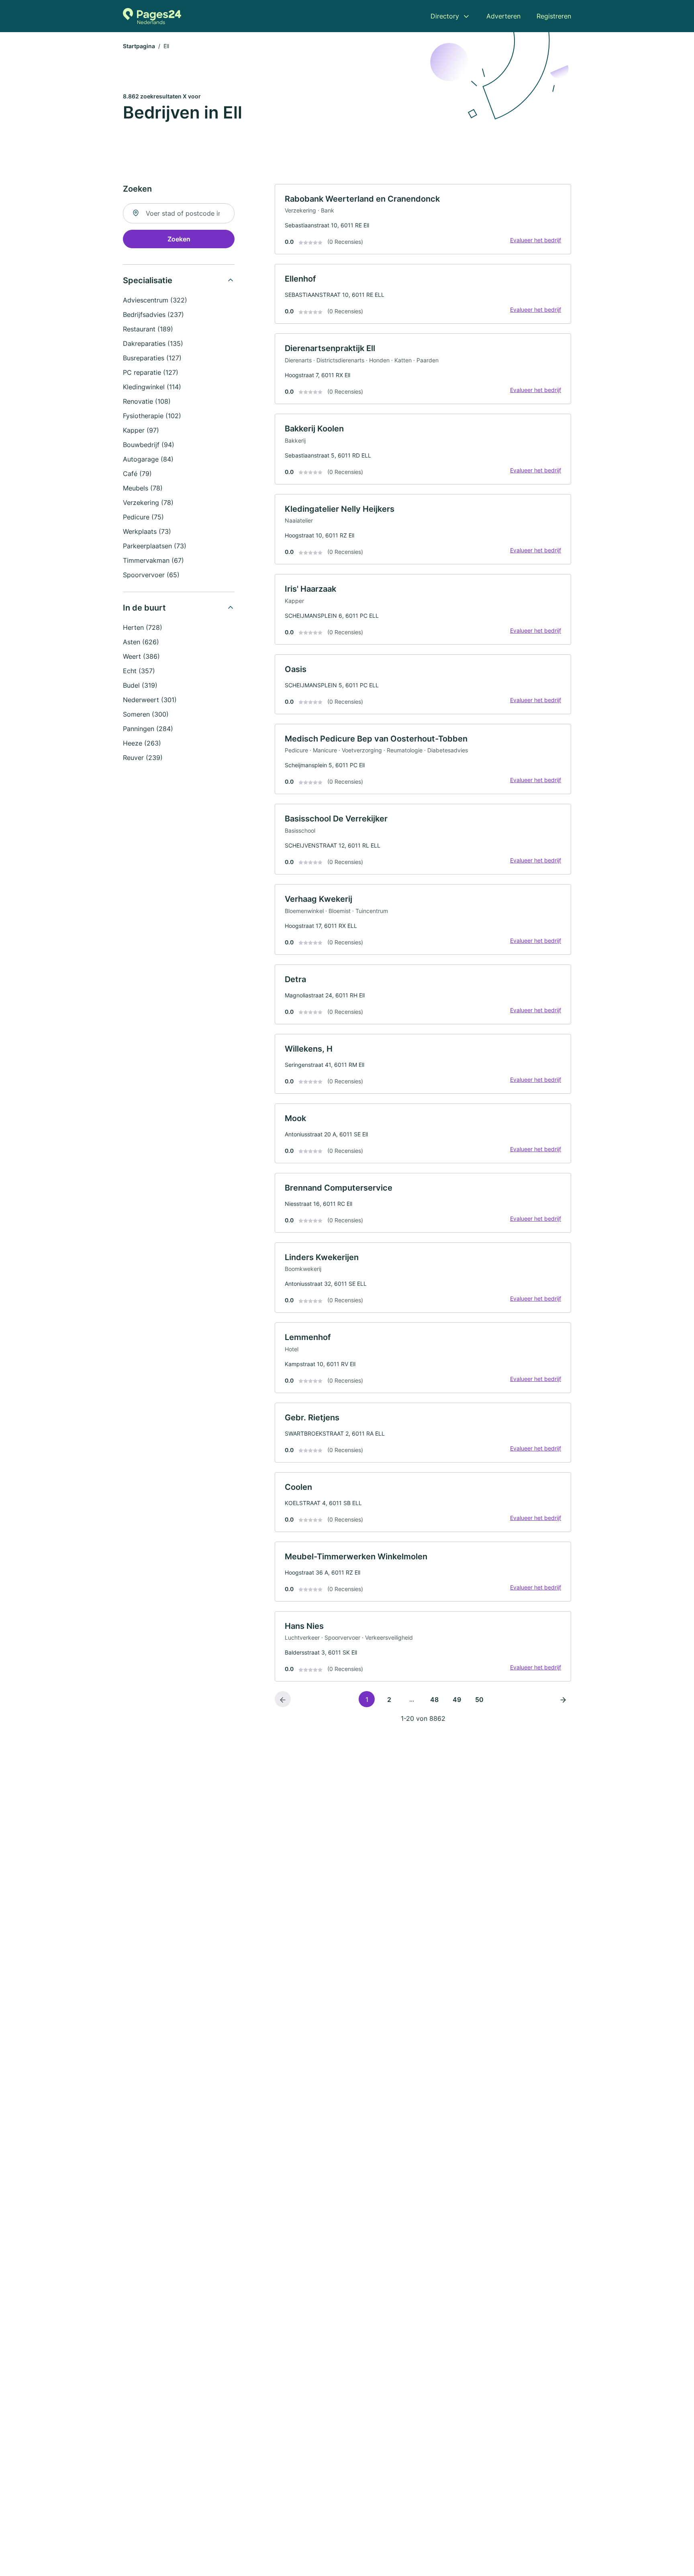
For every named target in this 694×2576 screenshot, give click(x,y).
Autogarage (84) (148, 459)
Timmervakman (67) (153, 560)
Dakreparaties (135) (153, 343)
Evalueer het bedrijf (536, 240)
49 (457, 1700)
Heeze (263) (142, 743)
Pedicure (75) (143, 517)
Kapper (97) (141, 430)
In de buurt (144, 608)
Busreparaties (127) (152, 358)
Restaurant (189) (148, 329)
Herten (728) (143, 627)
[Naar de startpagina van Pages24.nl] (152, 16)
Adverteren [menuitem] (503, 16)
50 (479, 1700)
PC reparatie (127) (151, 372)
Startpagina (139, 46)
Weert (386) (141, 656)
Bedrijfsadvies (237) (153, 315)
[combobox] (179, 213)
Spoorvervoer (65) (151, 575)
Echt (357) (139, 671)
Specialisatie (148, 280)
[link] (423, 219)
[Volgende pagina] (563, 1699)
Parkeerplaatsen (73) (155, 546)
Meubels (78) (143, 488)
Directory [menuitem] (445, 16)
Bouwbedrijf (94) (149, 445)
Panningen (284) (148, 729)
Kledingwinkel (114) (152, 387)
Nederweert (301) (150, 700)
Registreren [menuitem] (554, 16)
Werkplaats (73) (147, 531)
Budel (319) (140, 685)
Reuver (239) (143, 758)
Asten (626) (141, 642)
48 (434, 1700)
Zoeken (179, 239)
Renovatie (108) (147, 401)
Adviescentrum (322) (155, 300)
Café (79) (137, 474)
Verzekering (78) (148, 503)
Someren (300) (146, 714)
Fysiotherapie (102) (152, 416)
